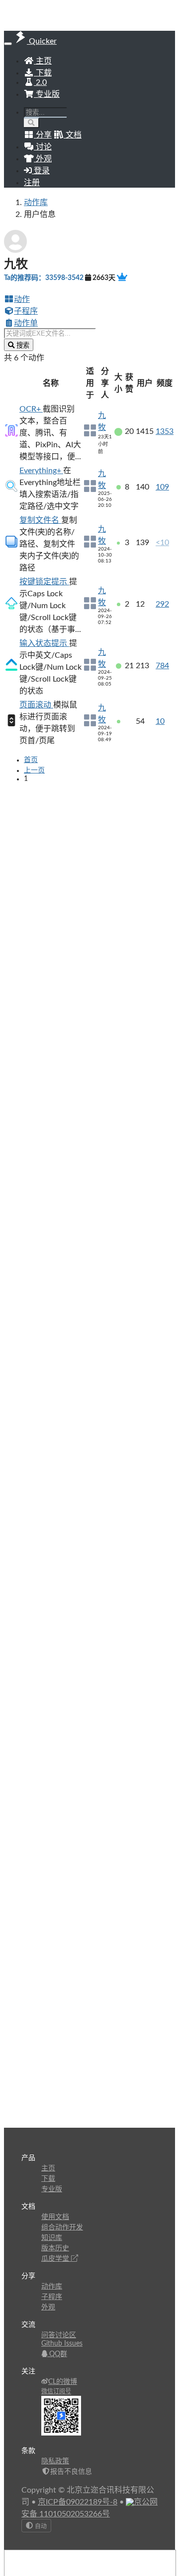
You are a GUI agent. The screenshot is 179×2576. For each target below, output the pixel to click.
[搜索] (32, 123)
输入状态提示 (44, 643)
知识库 (52, 2238)
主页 (43, 61)
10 (160, 721)
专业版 (47, 94)
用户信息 (40, 214)
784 (162, 666)
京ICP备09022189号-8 (78, 2502)
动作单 (26, 323)
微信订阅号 (56, 2391)
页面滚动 (36, 705)
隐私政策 (55, 2461)
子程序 (26, 311)
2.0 (40, 82)
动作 (22, 299)
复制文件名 (40, 520)
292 (162, 604)
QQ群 (57, 2354)
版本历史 (55, 2248)
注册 (32, 183)
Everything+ (41, 471)
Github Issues (62, 2344)
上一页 (34, 770)
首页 (31, 760)
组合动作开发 (62, 2228)
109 (162, 487)
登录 (41, 171)
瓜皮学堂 (56, 2259)
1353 (165, 431)
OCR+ (31, 409)
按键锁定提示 (44, 582)
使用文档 (55, 2217)
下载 (43, 73)
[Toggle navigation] (8, 44)
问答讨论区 (59, 2335)
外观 (48, 2307)
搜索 (22, 345)
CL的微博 (63, 2382)
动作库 (36, 203)
